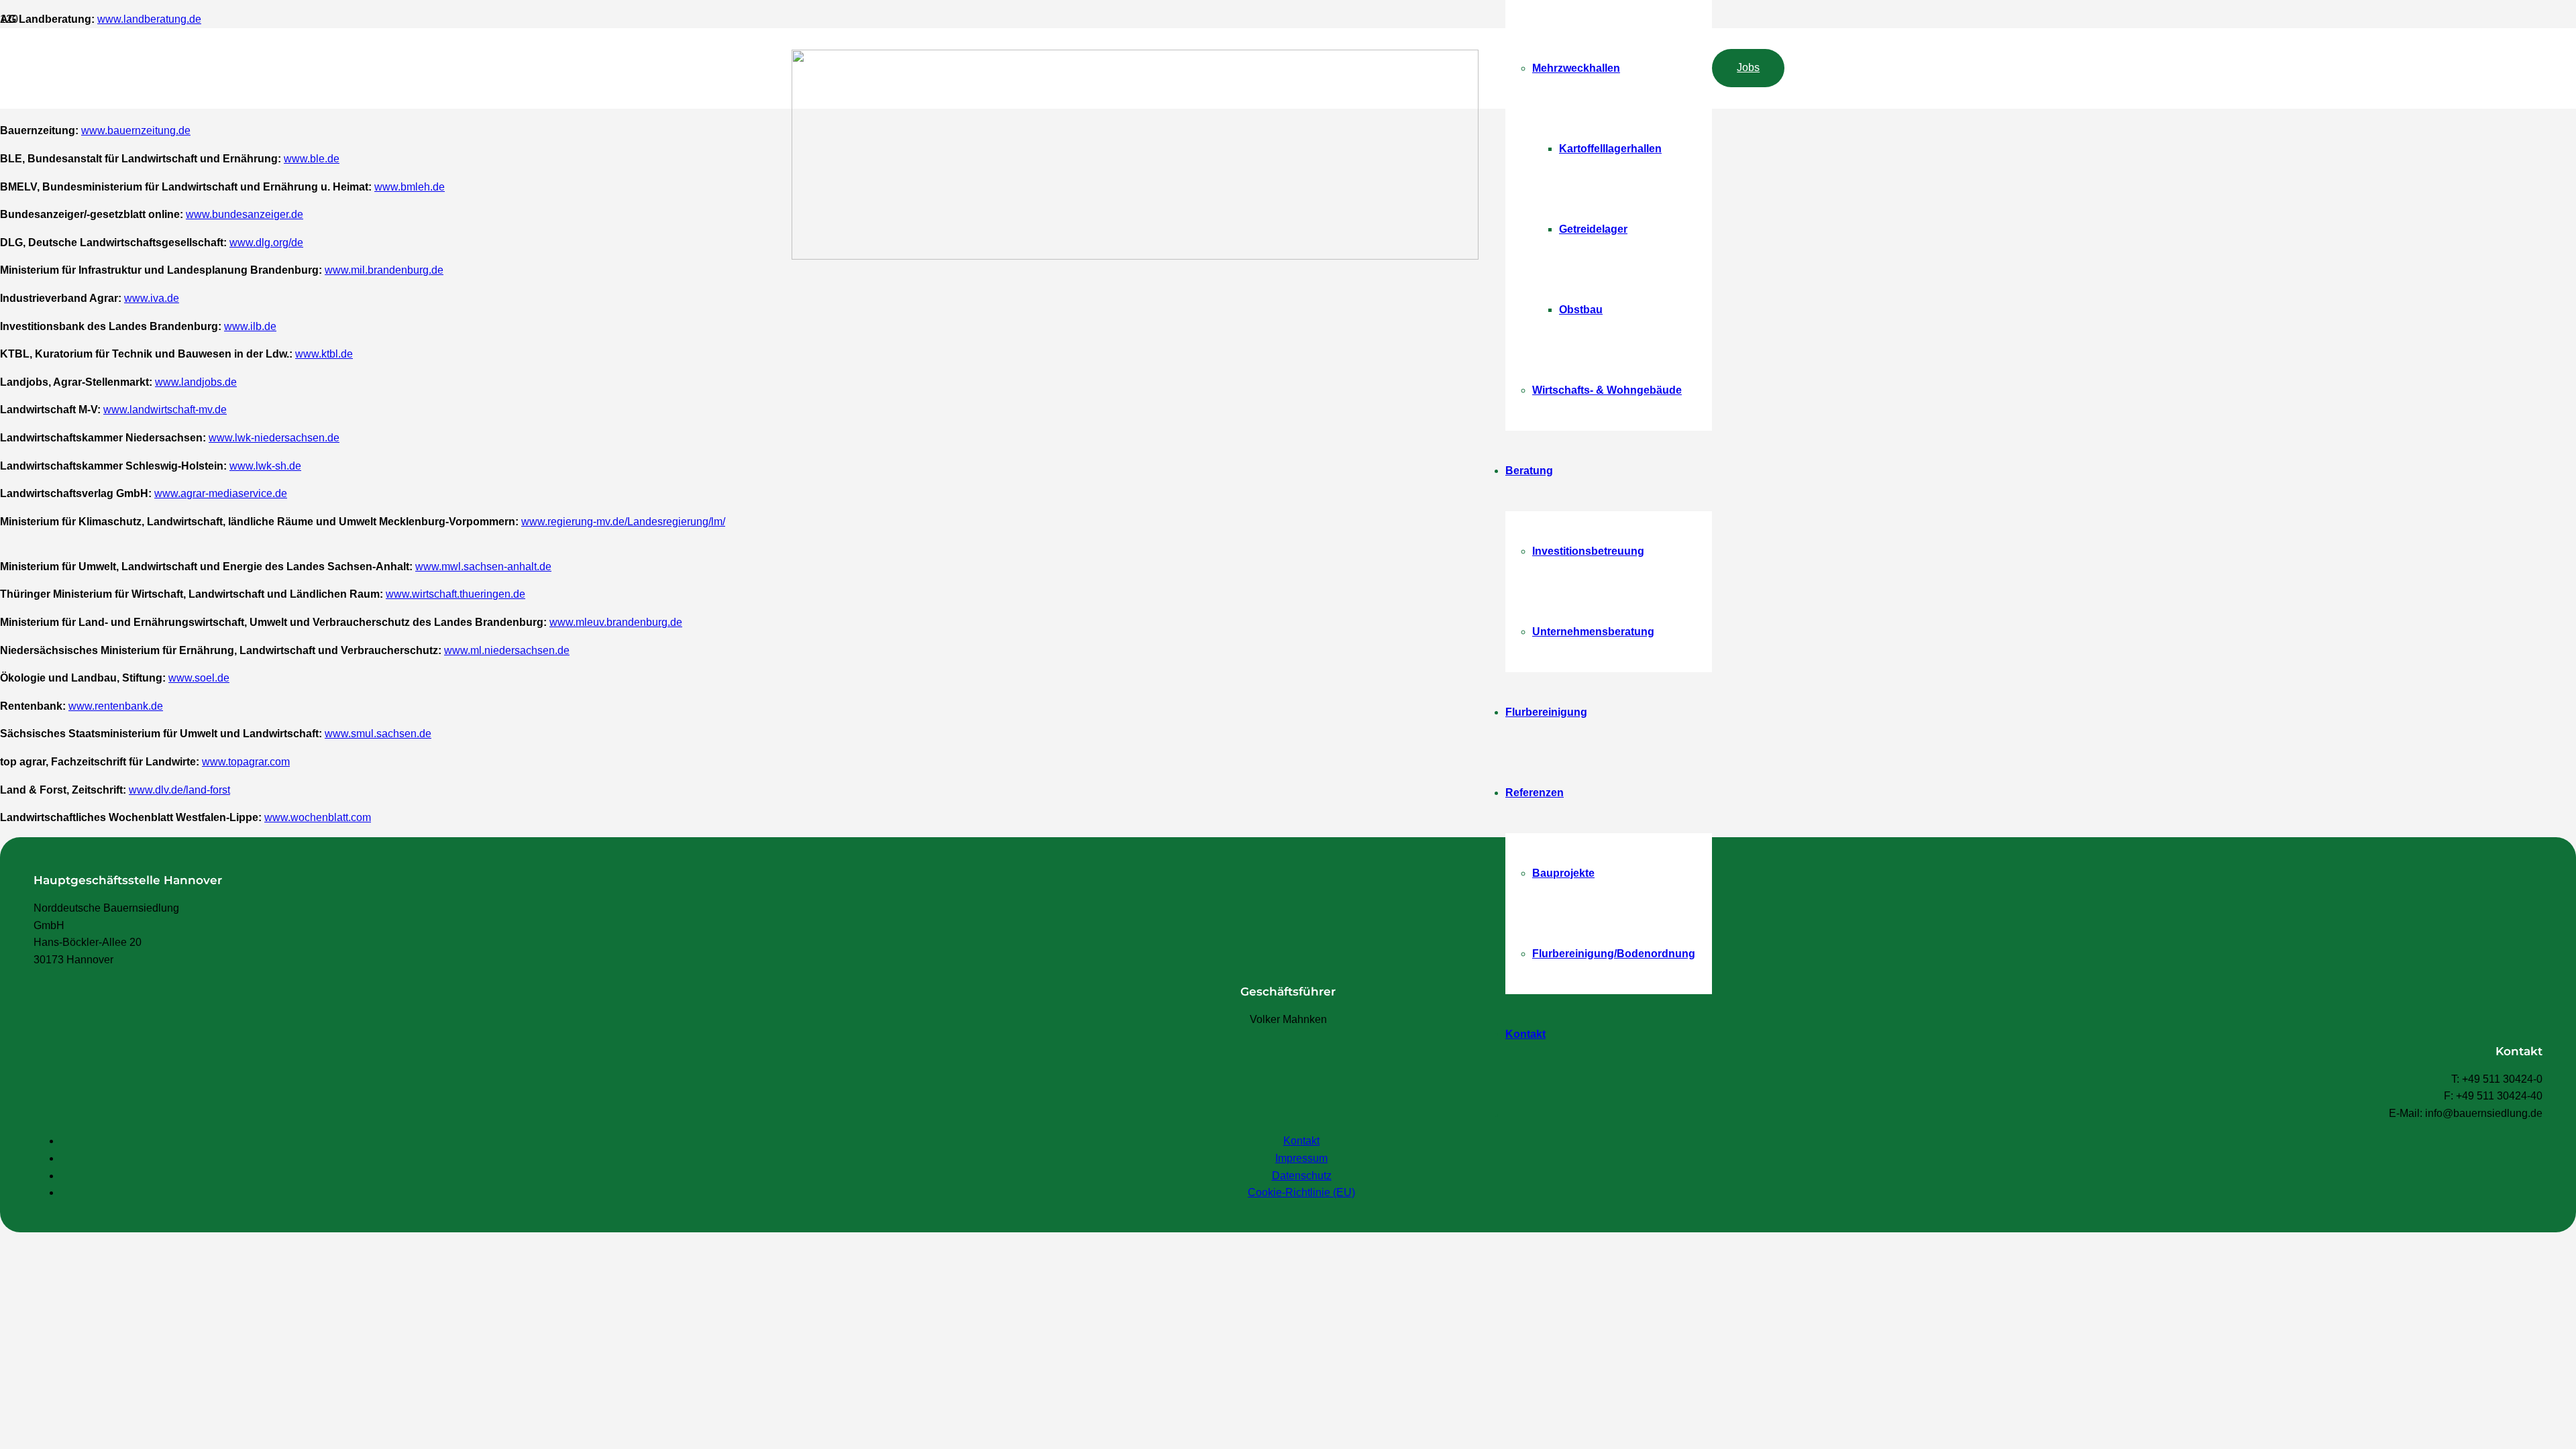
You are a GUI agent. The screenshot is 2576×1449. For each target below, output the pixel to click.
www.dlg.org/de (266, 243)
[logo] (1135, 256)
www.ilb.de (250, 326)
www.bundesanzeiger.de (245, 214)
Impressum (1301, 1158)
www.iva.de (152, 298)
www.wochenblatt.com (318, 817)
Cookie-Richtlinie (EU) (1301, 1192)
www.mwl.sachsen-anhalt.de (483, 567)
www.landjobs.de (196, 382)
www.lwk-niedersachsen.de (274, 438)
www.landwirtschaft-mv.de (165, 410)
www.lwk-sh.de (265, 466)
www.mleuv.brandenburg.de (616, 622)
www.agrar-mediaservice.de (221, 493)
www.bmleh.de (410, 187)
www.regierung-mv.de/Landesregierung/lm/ (623, 522)
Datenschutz (1302, 1176)
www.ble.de (312, 159)
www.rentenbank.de (116, 706)
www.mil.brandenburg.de (384, 270)
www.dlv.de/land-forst (179, 790)
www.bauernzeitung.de (136, 130)
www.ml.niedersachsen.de (507, 650)
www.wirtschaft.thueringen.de (455, 594)
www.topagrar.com (246, 762)
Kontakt (1301, 1141)
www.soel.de (199, 678)
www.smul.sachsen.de (378, 734)
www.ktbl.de (324, 354)
